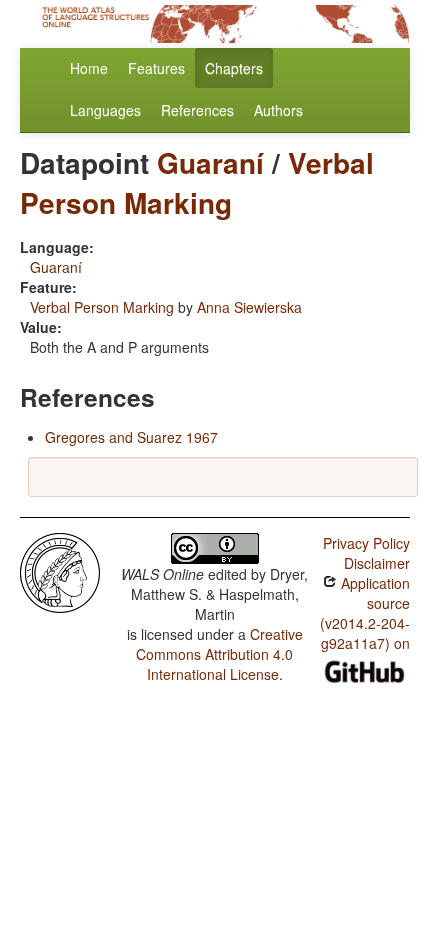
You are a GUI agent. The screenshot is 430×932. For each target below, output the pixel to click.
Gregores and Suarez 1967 (131, 437)
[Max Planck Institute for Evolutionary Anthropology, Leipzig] (60, 571)
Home (89, 68)
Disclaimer (377, 563)
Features (156, 68)
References (197, 110)
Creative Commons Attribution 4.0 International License (219, 654)
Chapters (234, 68)
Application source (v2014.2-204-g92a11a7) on (365, 613)
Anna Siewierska (249, 307)
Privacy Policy (366, 543)
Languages (105, 110)
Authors (278, 110)
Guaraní (210, 162)
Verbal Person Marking (197, 182)
